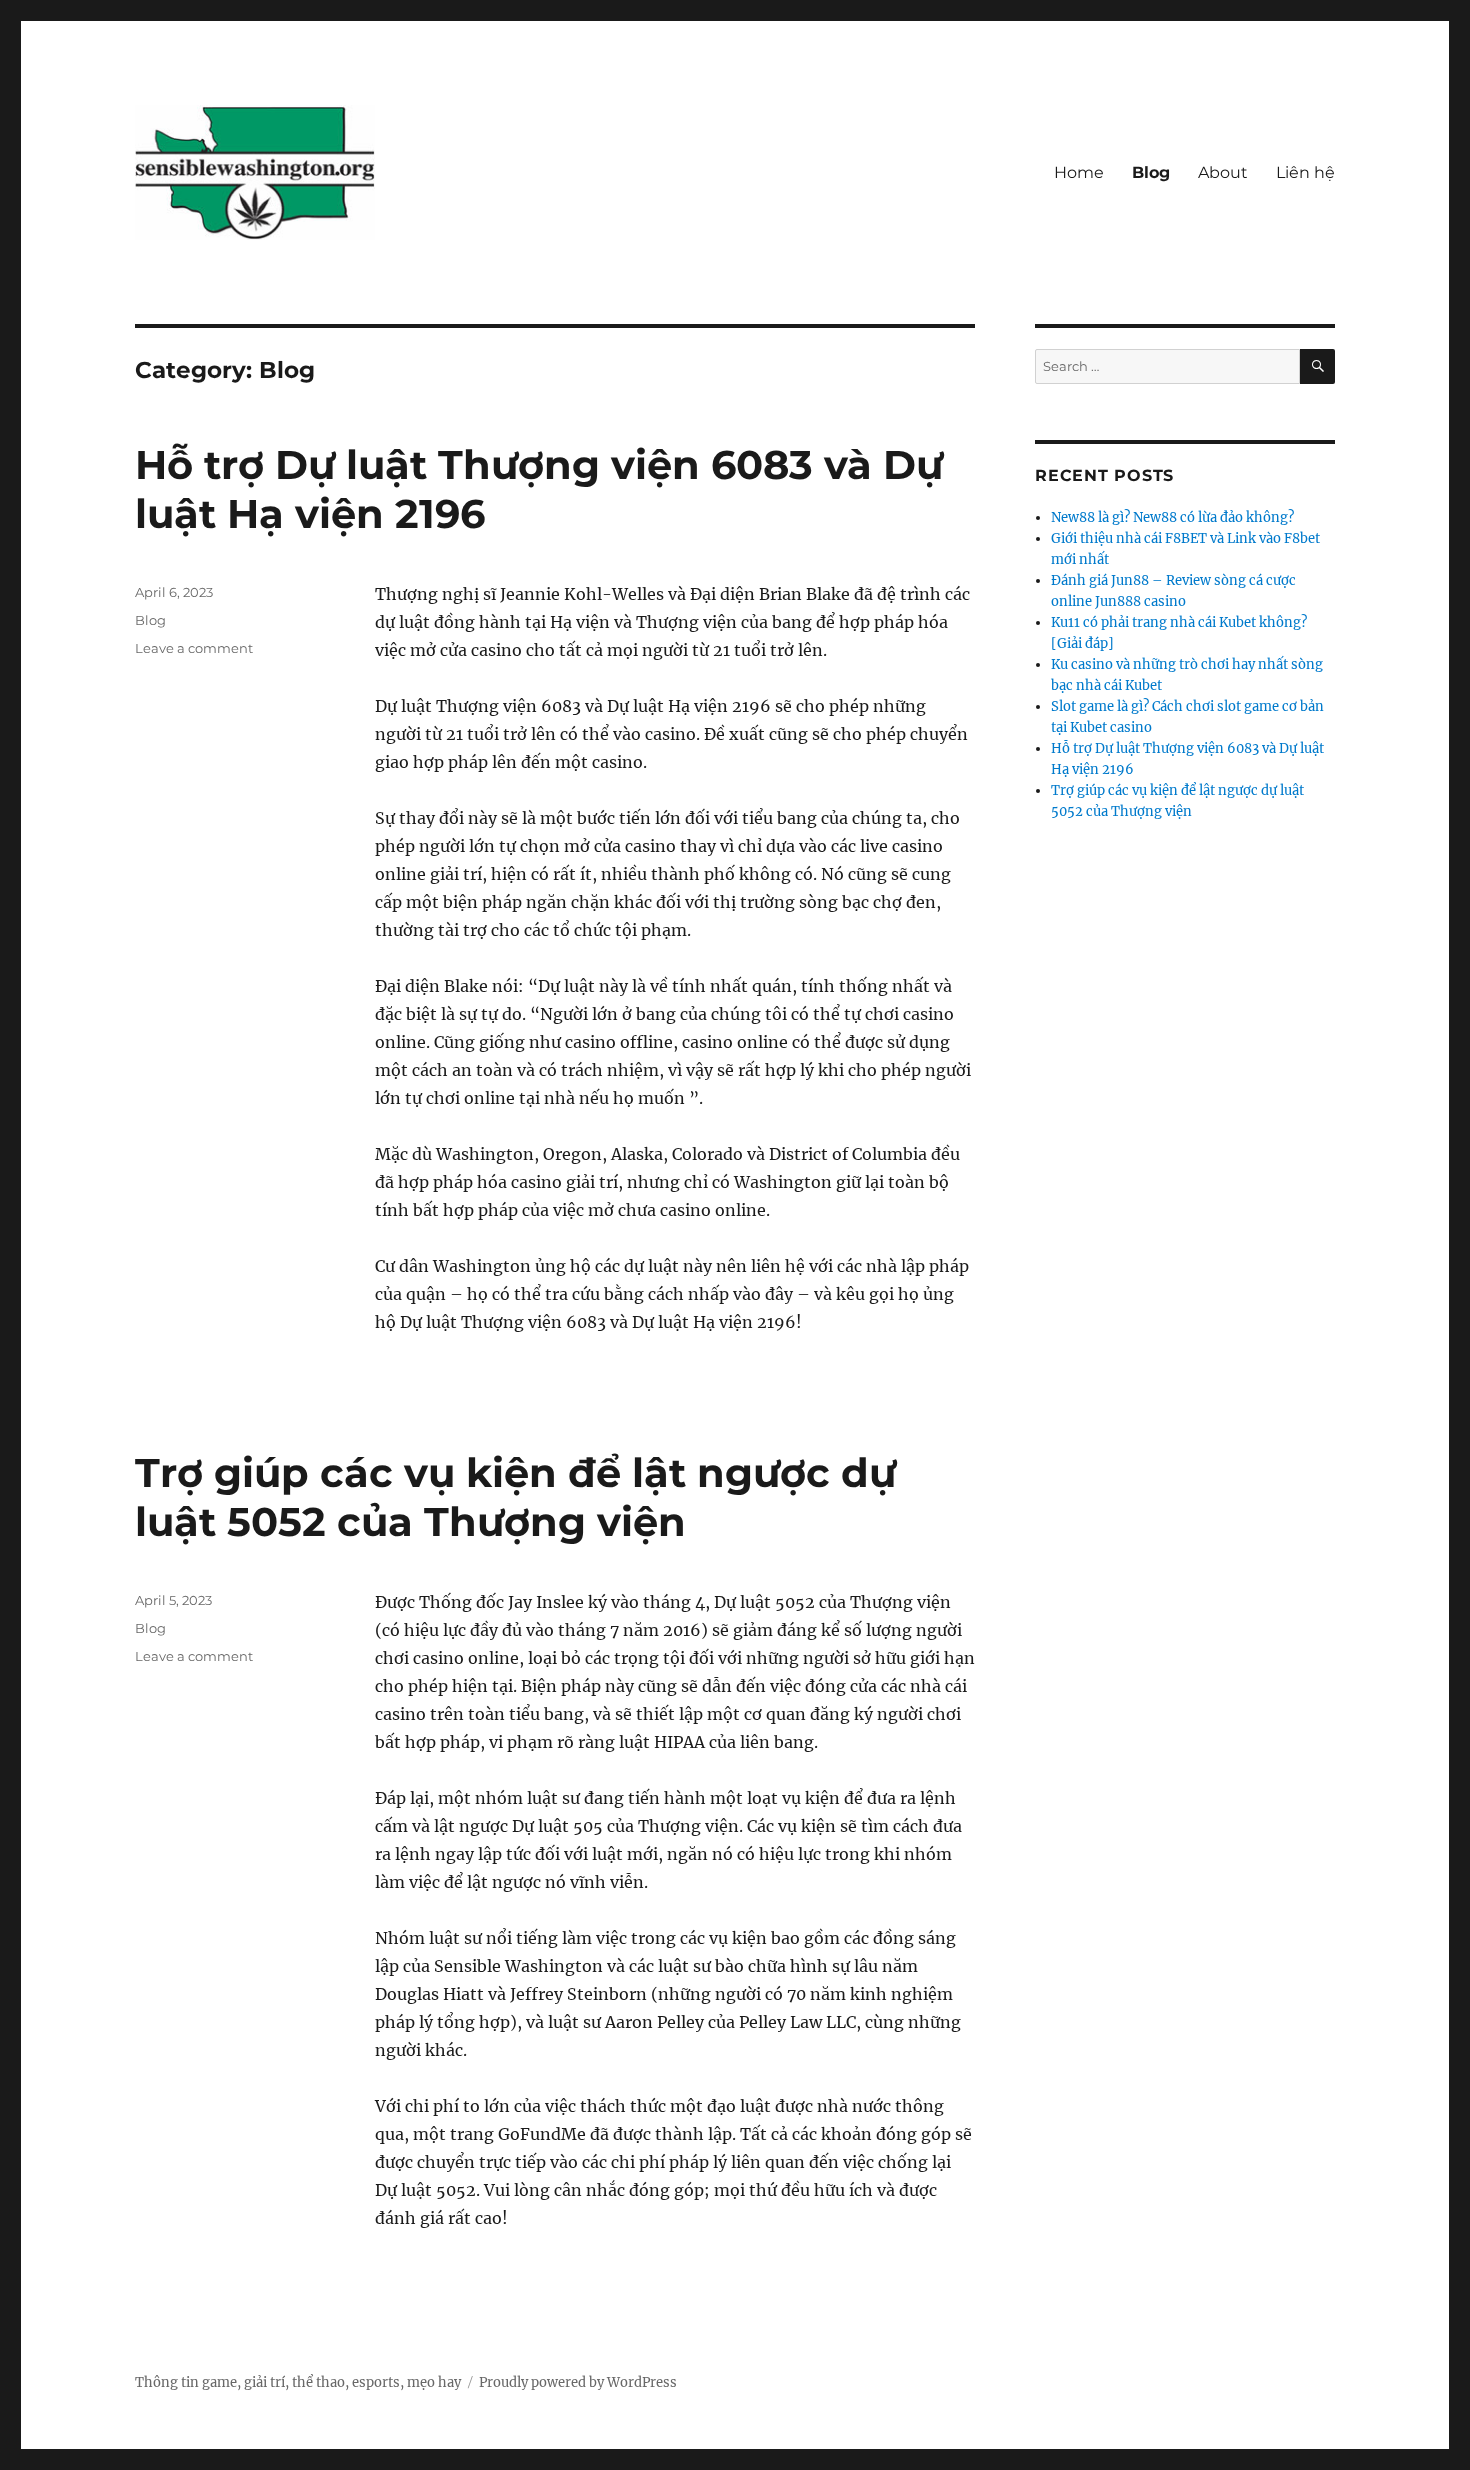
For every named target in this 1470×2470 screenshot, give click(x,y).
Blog (1151, 172)
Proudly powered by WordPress (578, 2382)
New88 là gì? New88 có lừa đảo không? (1172, 517)
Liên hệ (1305, 172)
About (1223, 172)
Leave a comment (194, 648)
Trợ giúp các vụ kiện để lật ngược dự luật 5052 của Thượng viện (515, 1497)
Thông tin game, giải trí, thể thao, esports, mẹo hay (298, 2382)
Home (1079, 172)
